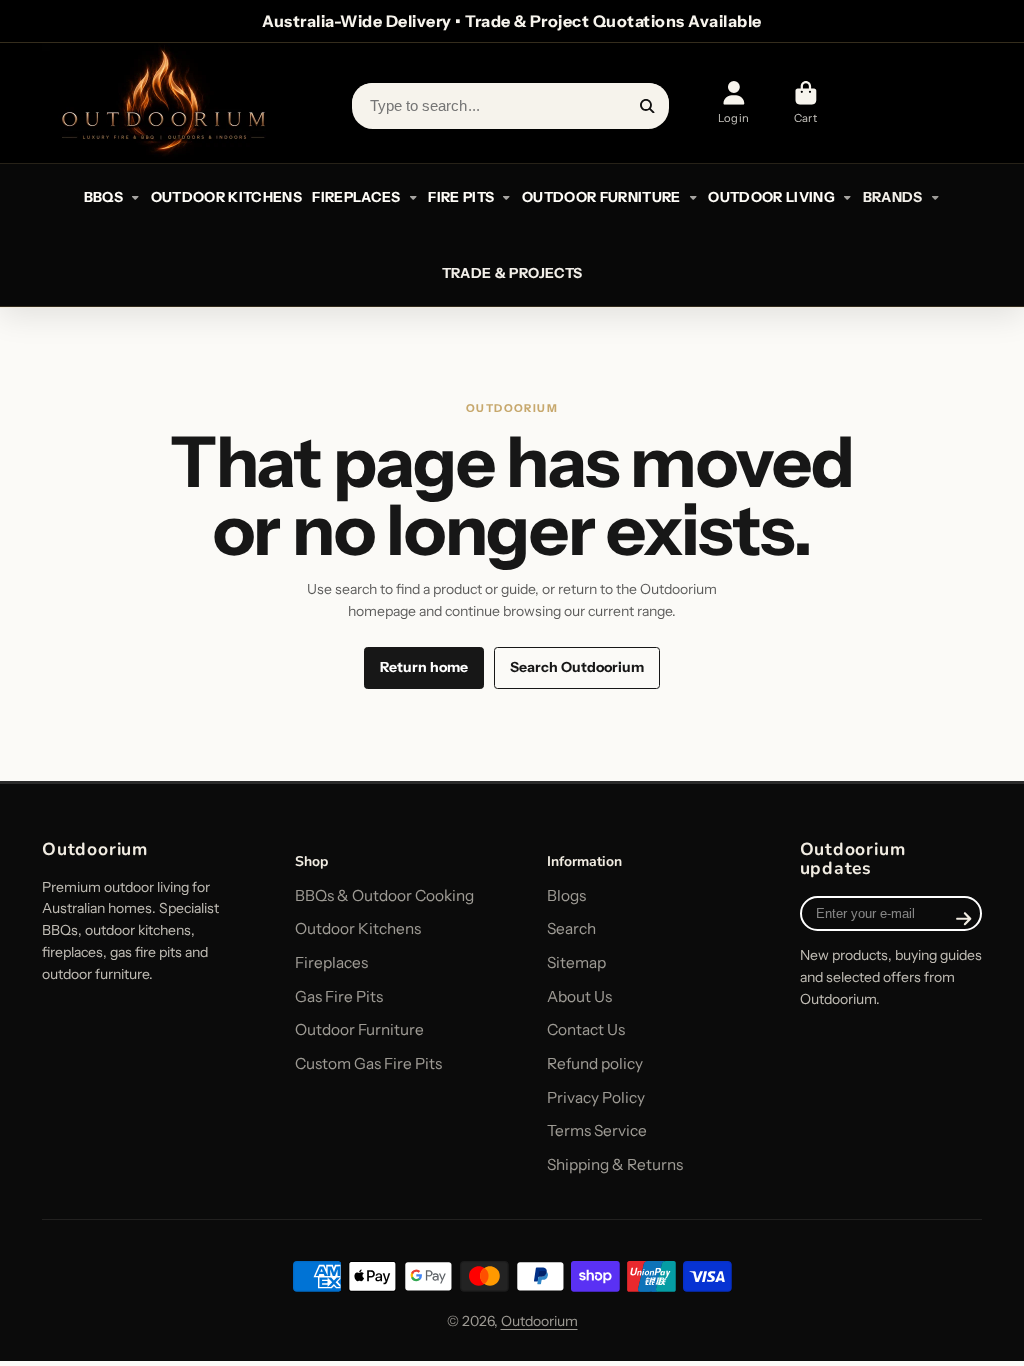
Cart (805, 103)
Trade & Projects (512, 273)
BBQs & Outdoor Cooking (384, 895)
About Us (579, 996)
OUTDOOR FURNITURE (601, 197)
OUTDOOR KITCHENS (227, 197)
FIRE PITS (461, 197)
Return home (424, 667)
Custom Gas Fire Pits (368, 1063)
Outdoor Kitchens (358, 928)
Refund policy (595, 1063)
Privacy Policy (596, 1097)
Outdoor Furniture (359, 1029)
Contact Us (586, 1029)
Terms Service (597, 1130)
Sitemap (576, 962)
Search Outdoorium (577, 667)
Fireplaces (331, 962)
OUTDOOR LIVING (771, 197)
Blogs (566, 895)
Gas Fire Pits (339, 996)
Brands (893, 197)
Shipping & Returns (615, 1164)
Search (571, 928)
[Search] (648, 106)
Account (733, 103)
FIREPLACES (356, 197)
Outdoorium (539, 1321)
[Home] (162, 103)
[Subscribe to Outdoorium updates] (963, 918)
